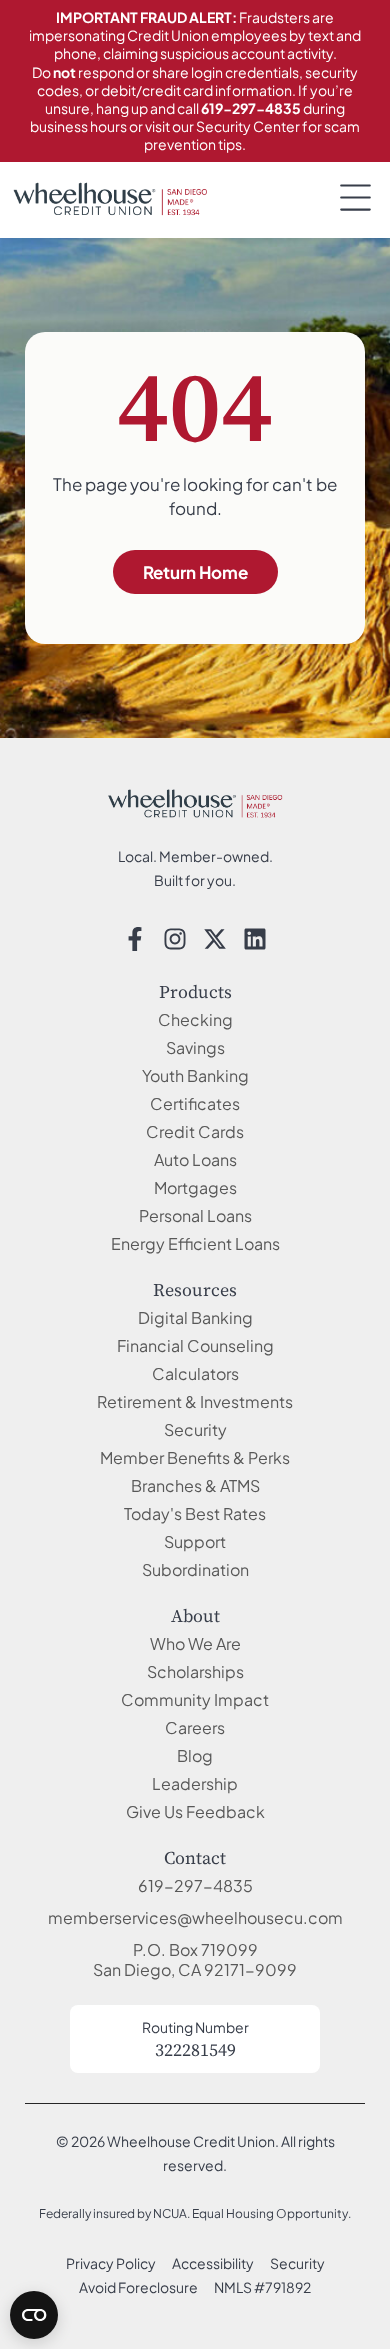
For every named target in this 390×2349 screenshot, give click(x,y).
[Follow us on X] (215, 939)
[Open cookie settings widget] (34, 2315)
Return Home (195, 572)
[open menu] (355, 197)
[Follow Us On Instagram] (175, 939)
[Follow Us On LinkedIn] (255, 939)
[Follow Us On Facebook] (135, 939)
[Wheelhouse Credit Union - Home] (195, 804)
